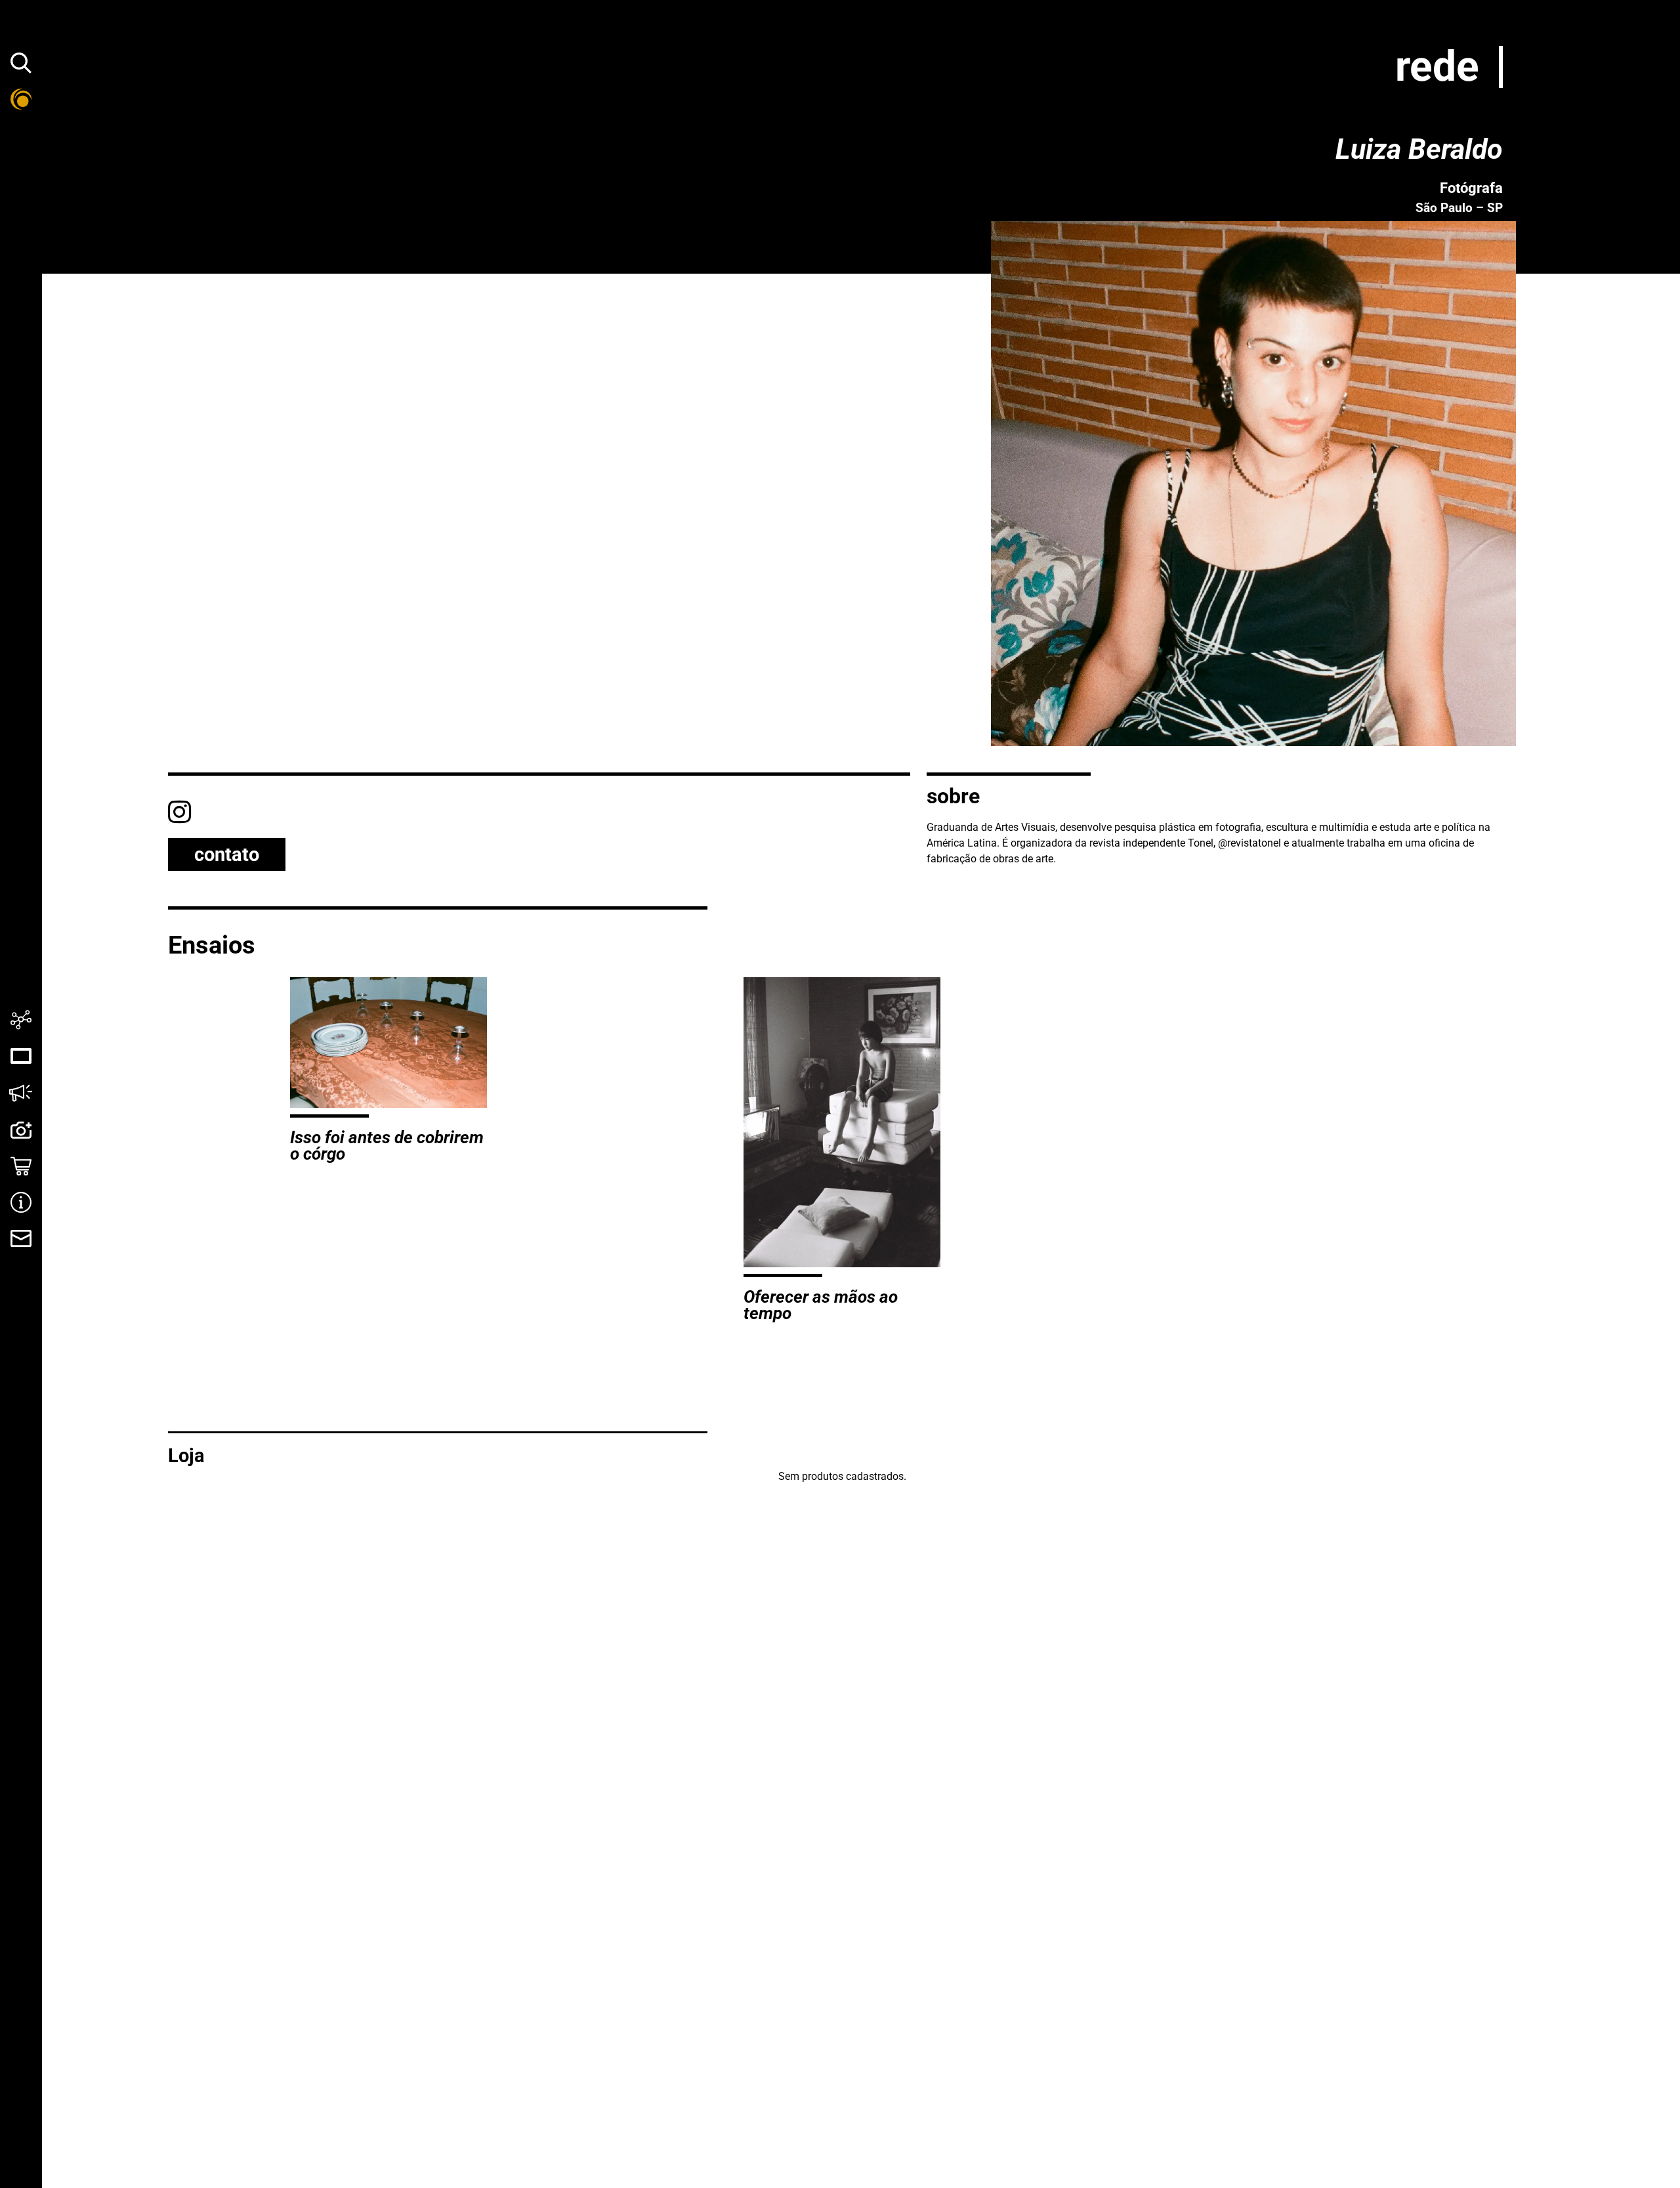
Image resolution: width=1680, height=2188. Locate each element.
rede (1437, 67)
